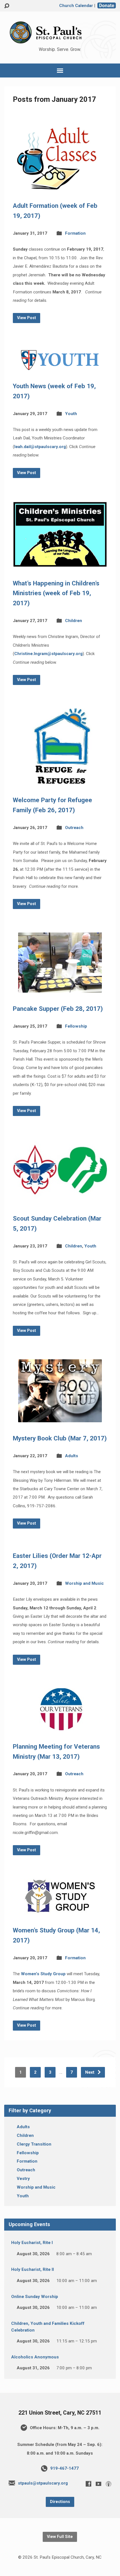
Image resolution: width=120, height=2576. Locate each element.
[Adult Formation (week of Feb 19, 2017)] (60, 185)
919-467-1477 (64, 2468)
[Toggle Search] (7, 6)
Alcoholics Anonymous (35, 2357)
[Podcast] (109, 2484)
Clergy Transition (34, 2144)
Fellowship (76, 1026)
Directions (60, 2502)
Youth (71, 414)
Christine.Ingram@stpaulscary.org (48, 654)
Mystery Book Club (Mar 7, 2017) (60, 1438)
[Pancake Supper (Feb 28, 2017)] (60, 988)
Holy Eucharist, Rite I (32, 2243)
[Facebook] (88, 2484)
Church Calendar (76, 6)
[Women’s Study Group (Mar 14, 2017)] (60, 1910)
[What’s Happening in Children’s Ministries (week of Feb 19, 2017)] (60, 563)
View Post (27, 318)
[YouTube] (99, 2484)
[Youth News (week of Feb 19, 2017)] (60, 366)
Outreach (74, 828)
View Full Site (60, 2537)
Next (90, 2072)
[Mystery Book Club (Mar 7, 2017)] (60, 1418)
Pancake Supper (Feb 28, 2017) (58, 1009)
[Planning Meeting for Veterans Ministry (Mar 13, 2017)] (60, 1726)
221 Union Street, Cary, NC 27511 (60, 2413)
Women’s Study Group (43, 1974)
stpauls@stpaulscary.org (43, 2483)
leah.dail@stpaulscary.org (40, 447)
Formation (75, 233)
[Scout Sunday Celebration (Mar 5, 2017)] (60, 1198)
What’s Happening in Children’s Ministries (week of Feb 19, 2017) (56, 593)
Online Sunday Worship (35, 2297)
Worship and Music (84, 1583)
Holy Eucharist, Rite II (33, 2269)
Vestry (23, 2179)
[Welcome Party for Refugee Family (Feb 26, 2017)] (60, 780)
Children (74, 621)
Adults (72, 1456)
